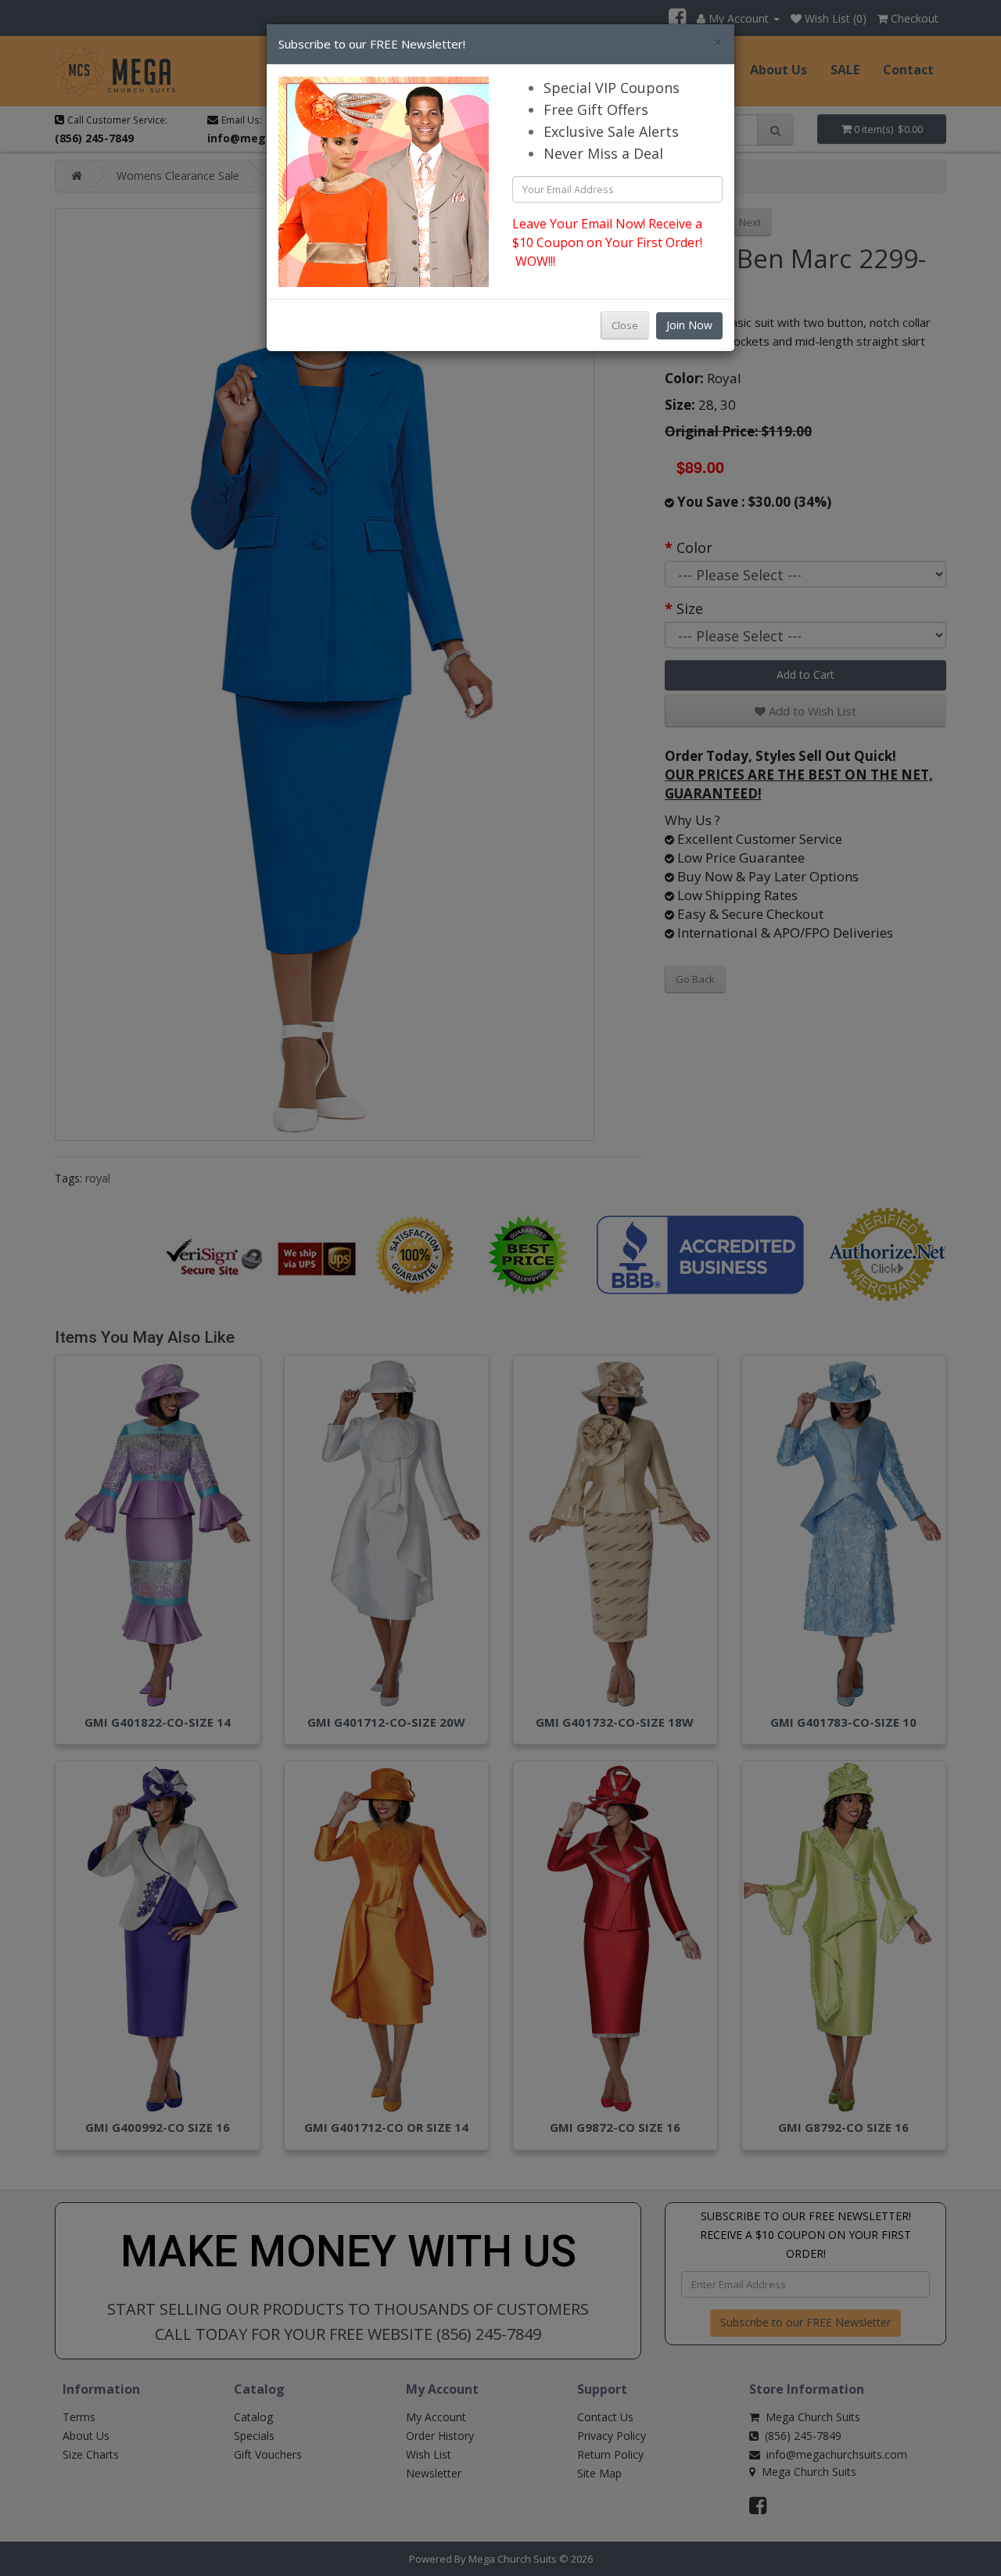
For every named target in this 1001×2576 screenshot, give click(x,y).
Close (625, 325)
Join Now (689, 325)
